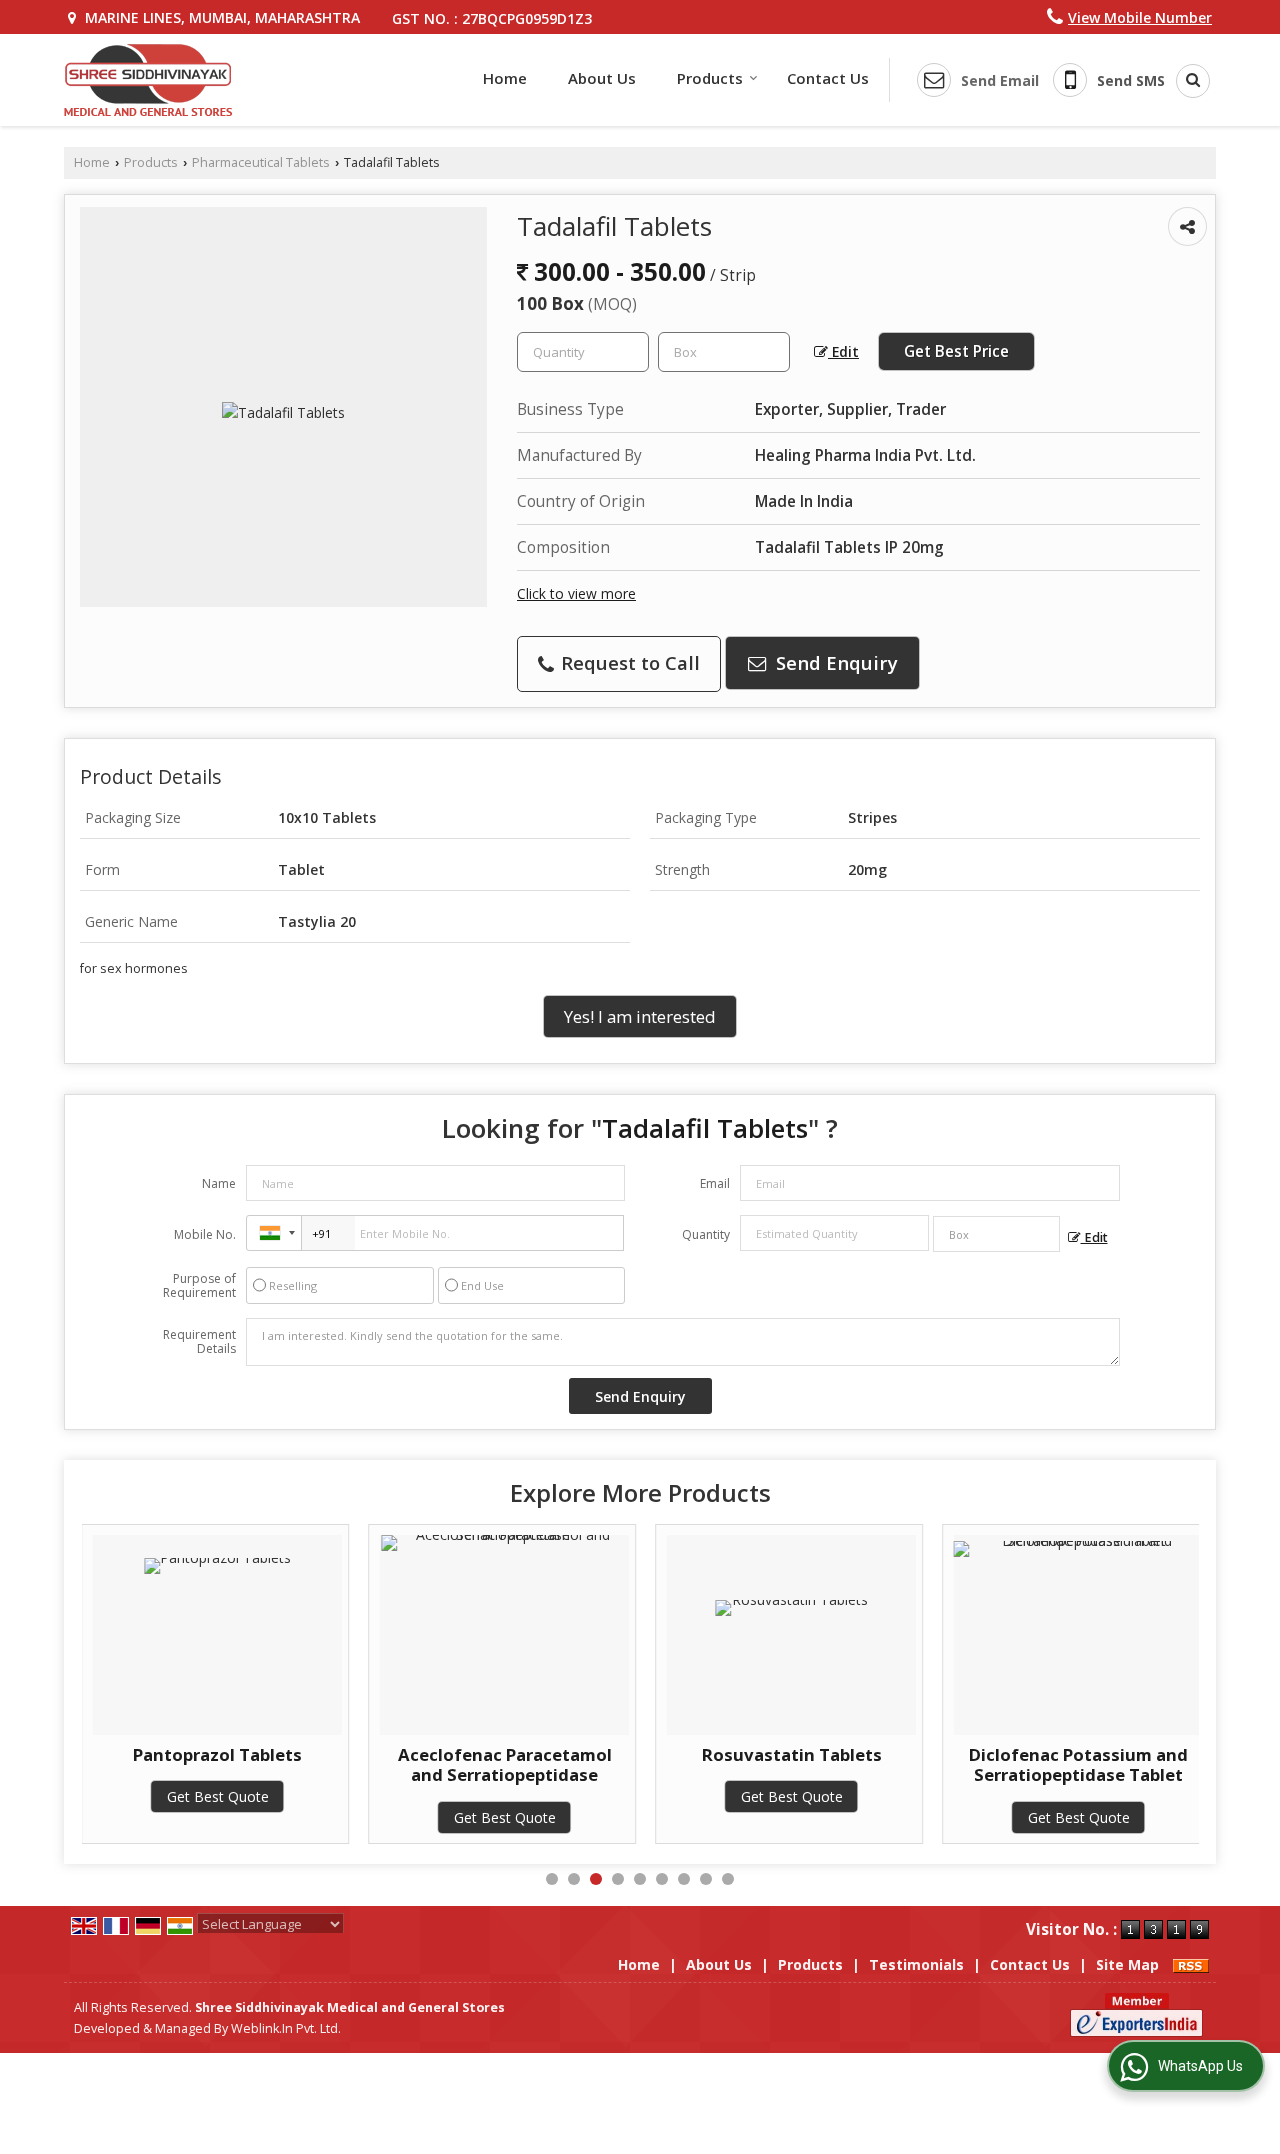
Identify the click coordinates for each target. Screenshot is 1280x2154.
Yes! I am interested (640, 1016)
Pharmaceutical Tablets (261, 162)
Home (505, 78)
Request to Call (628, 662)
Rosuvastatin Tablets (792, 1754)
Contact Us (828, 78)
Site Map (1127, 1964)
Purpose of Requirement (199, 1286)
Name (219, 1183)
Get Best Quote (218, 1796)
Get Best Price (956, 351)
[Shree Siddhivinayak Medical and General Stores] (148, 80)
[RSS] (1191, 1964)
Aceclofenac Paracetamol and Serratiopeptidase (505, 1764)
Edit (843, 351)
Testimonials (916, 1964)
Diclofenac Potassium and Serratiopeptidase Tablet (1078, 1764)
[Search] (1186, 81)
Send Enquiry (834, 662)
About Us (602, 78)
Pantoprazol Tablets (217, 1754)
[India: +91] (274, 1233)
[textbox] (724, 352)
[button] (1140, 17)
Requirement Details (199, 1342)
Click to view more (576, 593)
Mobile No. (205, 1234)
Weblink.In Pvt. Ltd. (286, 2028)
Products (710, 78)
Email (715, 1183)
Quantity (706, 1234)
